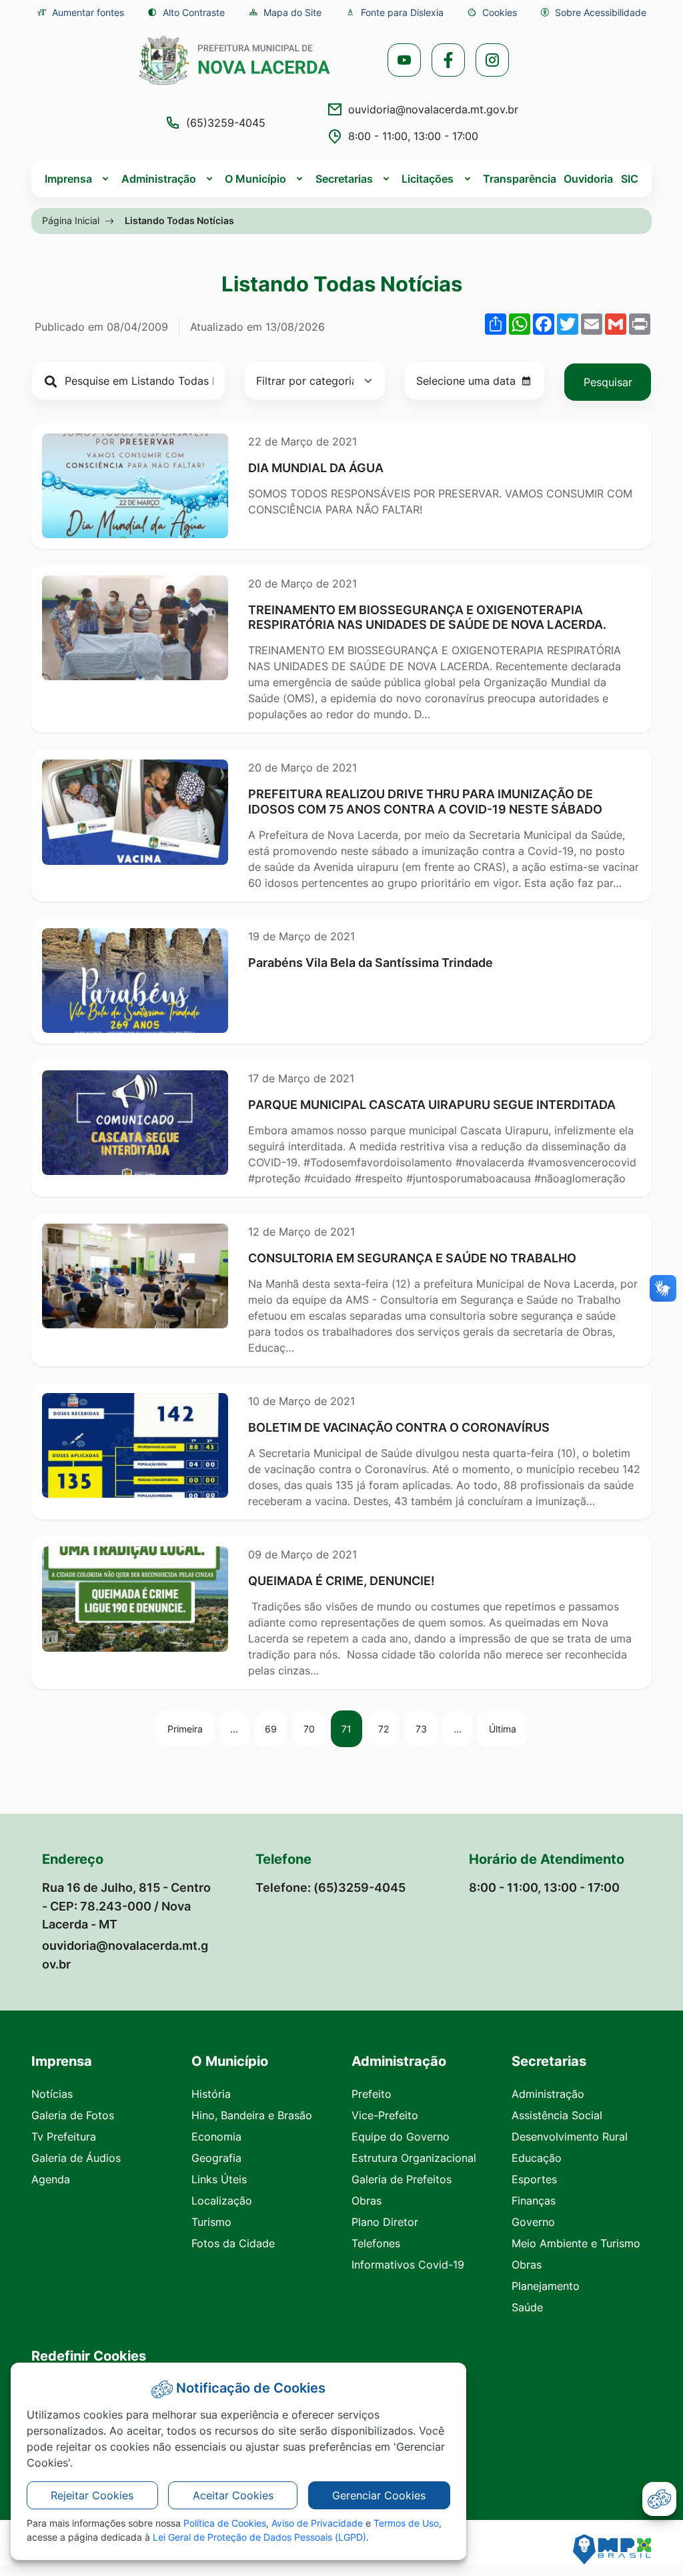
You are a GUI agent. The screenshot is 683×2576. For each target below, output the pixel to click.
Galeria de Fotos (73, 2115)
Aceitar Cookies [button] (233, 2495)
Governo (533, 2222)
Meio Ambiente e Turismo (576, 2243)
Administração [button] (159, 179)
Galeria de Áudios (76, 2158)
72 (384, 1729)
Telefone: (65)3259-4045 (330, 1887)
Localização (222, 2201)
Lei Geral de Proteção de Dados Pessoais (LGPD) (259, 2537)
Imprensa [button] (68, 179)
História (211, 2094)
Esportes (534, 2179)
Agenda (51, 2179)
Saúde (527, 2307)
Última (503, 1729)
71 (347, 1729)
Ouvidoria (588, 179)
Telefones (376, 2243)
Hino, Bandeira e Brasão (252, 2115)
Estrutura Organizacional (414, 2158)
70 (309, 1729)
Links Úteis (219, 2179)
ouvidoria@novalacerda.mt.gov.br (433, 109)
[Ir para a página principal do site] (235, 60)
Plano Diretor (385, 2222)
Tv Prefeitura (64, 2137)
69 (271, 1729)
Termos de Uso (406, 2523)
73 (421, 1729)
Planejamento (546, 2286)
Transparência (520, 179)
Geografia (216, 2158)
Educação (537, 2158)
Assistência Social (557, 2115)
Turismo (211, 2222)
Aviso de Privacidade (317, 2523)
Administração (548, 2094)
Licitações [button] (428, 179)
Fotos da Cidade (233, 2243)
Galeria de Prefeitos (402, 2179)
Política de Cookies (225, 2523)
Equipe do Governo (401, 2137)
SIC (630, 179)
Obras (367, 2201)
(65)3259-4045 (226, 123)
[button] (492, 12)
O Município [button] (255, 179)
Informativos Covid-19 (408, 2265)
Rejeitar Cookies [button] (92, 2495)
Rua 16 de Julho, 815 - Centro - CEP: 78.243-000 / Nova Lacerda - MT (126, 1905)
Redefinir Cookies (89, 2356)
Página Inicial (71, 220)
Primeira (185, 1729)
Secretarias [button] (344, 179)
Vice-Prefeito (385, 2115)
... (234, 1729)
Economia (216, 2137)
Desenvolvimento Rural (570, 2137)
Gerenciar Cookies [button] (379, 2495)
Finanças (534, 2201)
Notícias (52, 2094)
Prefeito (372, 2094)
